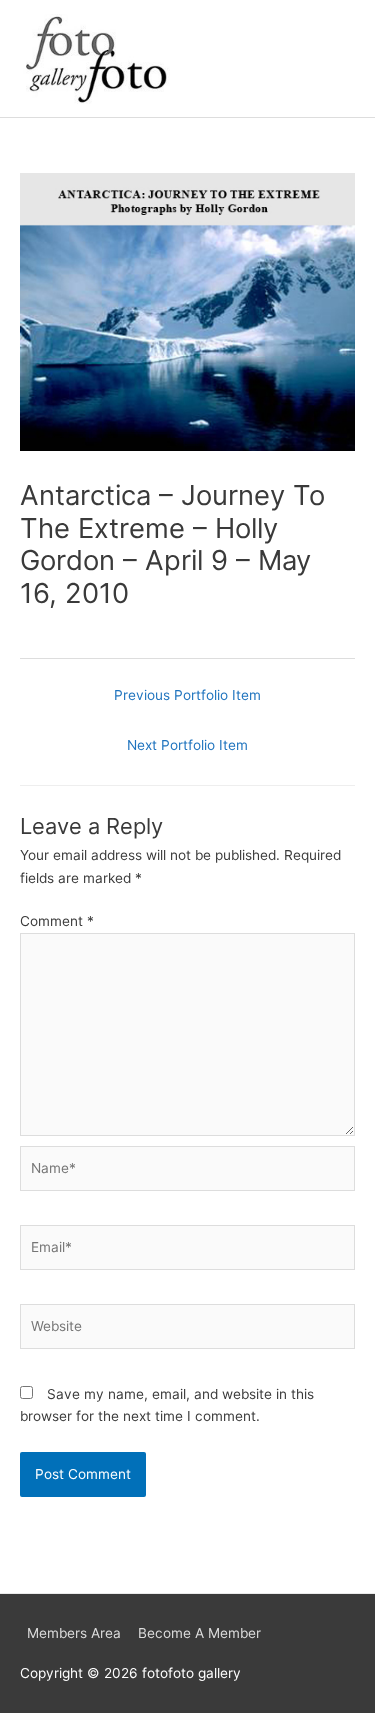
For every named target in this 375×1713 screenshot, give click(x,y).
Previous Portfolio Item (187, 695)
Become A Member (199, 1633)
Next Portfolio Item (187, 745)
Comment (57, 921)
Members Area (74, 1633)
